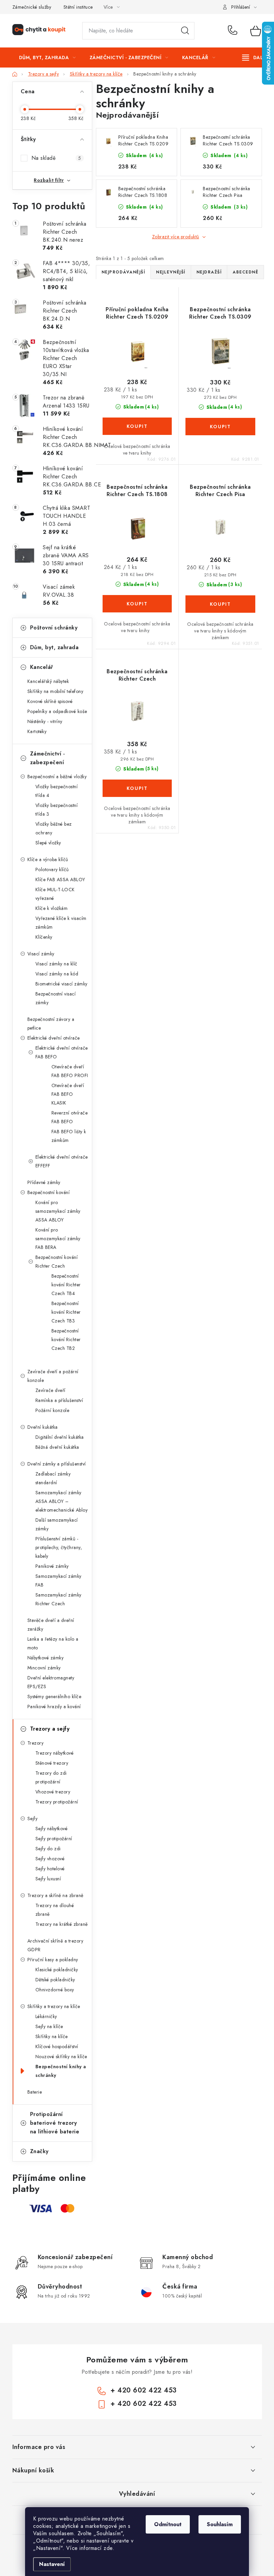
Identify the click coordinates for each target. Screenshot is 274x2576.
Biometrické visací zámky (61, 984)
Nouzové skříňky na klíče (61, 2057)
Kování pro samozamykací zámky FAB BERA (58, 1239)
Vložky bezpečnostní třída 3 (57, 810)
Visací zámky (41, 954)
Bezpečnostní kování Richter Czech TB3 (66, 1312)
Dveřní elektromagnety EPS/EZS (51, 1682)
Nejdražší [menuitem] (209, 272)
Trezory (36, 1743)
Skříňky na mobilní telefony (55, 691)
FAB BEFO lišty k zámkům (69, 1136)
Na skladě (56, 158)
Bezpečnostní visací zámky (56, 998)
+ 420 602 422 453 (234, 31)
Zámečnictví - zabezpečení (48, 758)
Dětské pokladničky (55, 1980)
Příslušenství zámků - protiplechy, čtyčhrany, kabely (59, 1547)
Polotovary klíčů (52, 869)
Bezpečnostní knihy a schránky (61, 2071)
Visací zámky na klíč (56, 964)
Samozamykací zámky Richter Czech (58, 1599)
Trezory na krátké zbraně (62, 1924)
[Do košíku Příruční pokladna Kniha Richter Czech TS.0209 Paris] (137, 426)
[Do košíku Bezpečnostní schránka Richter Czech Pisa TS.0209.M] (220, 604)
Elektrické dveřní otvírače (54, 1038)
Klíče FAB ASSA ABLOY (60, 880)
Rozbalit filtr (49, 180)
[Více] (255, 57)
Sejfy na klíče (49, 2026)
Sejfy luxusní (48, 1879)
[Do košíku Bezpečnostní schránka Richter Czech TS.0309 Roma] (220, 427)
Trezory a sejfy (50, 1729)
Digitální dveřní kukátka (60, 1437)
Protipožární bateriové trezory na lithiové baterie (55, 2123)
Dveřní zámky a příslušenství (57, 1464)
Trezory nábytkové (55, 1753)
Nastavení (52, 2564)
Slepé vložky (48, 843)
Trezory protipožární (57, 1802)
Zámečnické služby (32, 7)
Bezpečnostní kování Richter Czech (57, 1262)
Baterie (35, 2092)
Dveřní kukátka (43, 1427)
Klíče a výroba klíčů (48, 859)
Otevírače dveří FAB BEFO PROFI (70, 1071)
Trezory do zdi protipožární (51, 1777)
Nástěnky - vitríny (45, 721)
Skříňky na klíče (52, 2036)
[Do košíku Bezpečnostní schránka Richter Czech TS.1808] (137, 604)
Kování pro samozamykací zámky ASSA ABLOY (58, 1211)
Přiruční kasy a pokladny (53, 1960)
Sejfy (33, 1819)
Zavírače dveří (50, 1390)
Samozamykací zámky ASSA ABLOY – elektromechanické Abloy (62, 1501)
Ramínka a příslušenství (59, 1400)
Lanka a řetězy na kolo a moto (53, 1643)
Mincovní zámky (44, 1668)
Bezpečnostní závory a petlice (51, 1024)
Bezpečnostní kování (49, 1192)
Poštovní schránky (54, 628)
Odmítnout (168, 2524)
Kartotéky (37, 731)
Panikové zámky (52, 1566)
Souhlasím (220, 2524)
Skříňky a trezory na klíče (54, 2006)
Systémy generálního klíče (54, 1696)
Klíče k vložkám (52, 908)
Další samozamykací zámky (57, 1524)
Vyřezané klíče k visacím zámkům (61, 923)
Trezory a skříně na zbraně (55, 1895)
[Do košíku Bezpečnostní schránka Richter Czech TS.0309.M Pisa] (137, 788)
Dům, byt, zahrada (54, 647)
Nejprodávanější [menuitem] (123, 272)
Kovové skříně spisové (50, 701)
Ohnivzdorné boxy (55, 1990)
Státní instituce (78, 7)
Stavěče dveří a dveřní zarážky (51, 1625)
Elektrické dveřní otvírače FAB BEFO (62, 1052)
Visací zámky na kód (57, 974)
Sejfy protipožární (54, 1839)
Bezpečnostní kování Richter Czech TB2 (66, 1339)
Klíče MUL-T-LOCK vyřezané (55, 894)
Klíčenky (44, 937)
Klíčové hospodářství (57, 2046)
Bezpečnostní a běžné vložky (57, 777)
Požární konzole (52, 1410)
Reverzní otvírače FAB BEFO (70, 1117)
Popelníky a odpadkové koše (57, 711)
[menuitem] (47, 57)
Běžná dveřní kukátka (57, 1447)
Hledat (185, 31)
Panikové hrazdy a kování (54, 1707)
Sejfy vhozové (50, 1859)
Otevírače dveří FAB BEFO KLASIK (68, 1094)
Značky (39, 2151)
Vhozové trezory (53, 1792)
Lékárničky (46, 2016)
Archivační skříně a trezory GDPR (55, 1945)
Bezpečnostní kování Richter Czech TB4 (66, 1285)
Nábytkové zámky (46, 1658)
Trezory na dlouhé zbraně (55, 1910)
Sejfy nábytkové (52, 1829)
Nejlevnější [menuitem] (171, 272)
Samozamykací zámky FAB (58, 1580)
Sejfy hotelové (50, 1869)
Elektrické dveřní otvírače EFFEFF (62, 1161)
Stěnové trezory (52, 1763)
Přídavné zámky (44, 1182)
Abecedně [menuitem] (245, 272)
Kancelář (42, 667)
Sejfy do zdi (48, 1849)
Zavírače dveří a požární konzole (53, 1376)
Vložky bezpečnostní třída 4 (57, 791)
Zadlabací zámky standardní (53, 1478)
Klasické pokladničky (57, 1970)
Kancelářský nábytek (48, 681)
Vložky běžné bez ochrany (54, 828)
